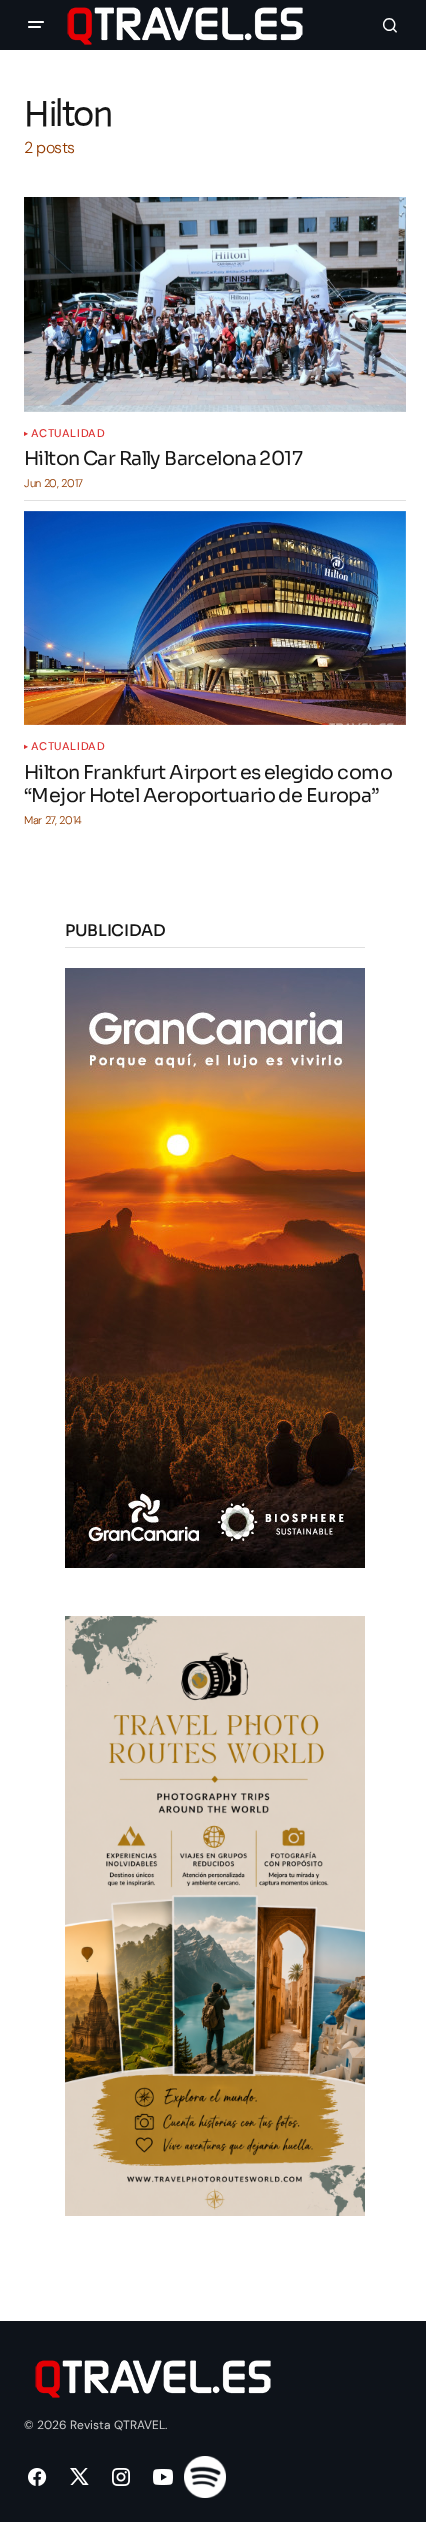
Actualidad (68, 433)
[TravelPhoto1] (215, 1914)
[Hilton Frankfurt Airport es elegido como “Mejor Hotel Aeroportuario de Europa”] (215, 618)
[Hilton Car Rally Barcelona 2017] (215, 304)
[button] (36, 25)
